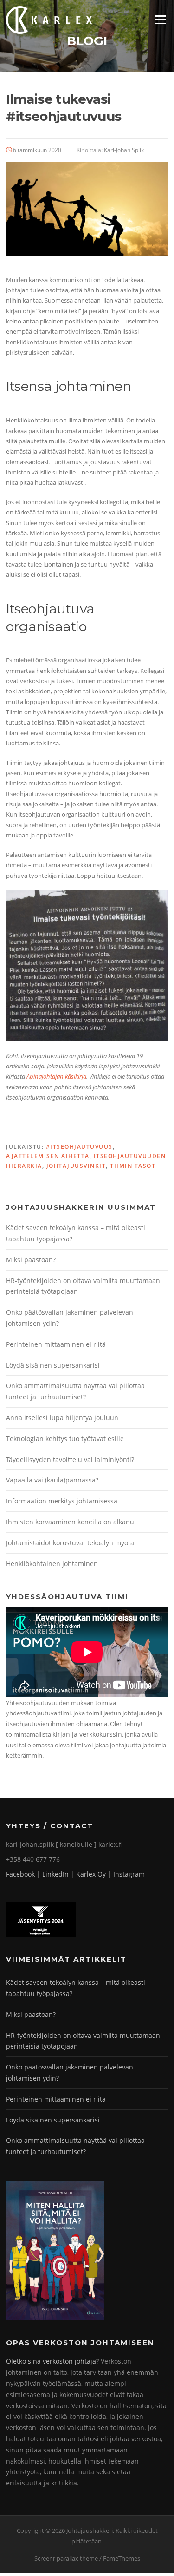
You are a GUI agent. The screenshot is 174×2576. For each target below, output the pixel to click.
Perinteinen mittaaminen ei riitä (56, 1344)
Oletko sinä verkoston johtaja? (52, 2361)
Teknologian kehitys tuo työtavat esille (65, 1439)
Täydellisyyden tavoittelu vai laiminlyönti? (70, 1459)
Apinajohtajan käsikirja (56, 1076)
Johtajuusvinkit (76, 1166)
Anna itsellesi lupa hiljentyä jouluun (62, 1418)
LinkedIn (55, 1874)
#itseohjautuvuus (79, 1147)
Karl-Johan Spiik (124, 150)
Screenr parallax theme (66, 2558)
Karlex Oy (91, 1874)
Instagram (129, 1874)
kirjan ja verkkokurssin (87, 1734)
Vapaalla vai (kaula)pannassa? (52, 1480)
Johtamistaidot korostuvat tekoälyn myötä (70, 1543)
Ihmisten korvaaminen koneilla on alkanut (71, 1522)
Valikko (160, 20)
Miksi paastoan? (31, 1260)
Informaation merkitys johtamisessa (62, 1501)
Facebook (20, 1874)
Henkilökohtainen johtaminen (52, 1564)
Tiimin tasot (133, 1166)
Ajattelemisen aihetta (48, 1156)
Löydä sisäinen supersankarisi (53, 1365)
